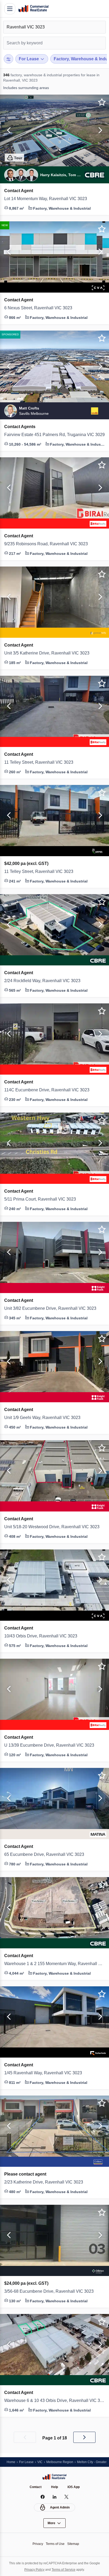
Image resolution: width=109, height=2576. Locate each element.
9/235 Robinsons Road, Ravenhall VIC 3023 (48, 544)
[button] (8, 130)
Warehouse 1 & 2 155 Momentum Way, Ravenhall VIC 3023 (54, 1964)
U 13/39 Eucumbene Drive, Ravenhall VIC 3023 (52, 1745)
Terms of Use (55, 2544)
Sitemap (75, 2544)
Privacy (36, 2544)
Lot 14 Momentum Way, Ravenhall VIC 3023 (49, 199)
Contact (35, 2487)
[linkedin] (55, 2497)
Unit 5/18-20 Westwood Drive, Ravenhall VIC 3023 (54, 1527)
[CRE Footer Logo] (54, 2477)
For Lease (28, 2462)
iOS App (74, 2487)
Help (55, 2487)
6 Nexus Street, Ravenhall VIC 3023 (41, 308)
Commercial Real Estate (33, 9)
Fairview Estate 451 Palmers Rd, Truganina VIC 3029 (54, 435)
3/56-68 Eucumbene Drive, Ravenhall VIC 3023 (52, 2291)
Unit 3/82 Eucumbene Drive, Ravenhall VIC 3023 (53, 1308)
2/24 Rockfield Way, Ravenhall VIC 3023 (45, 981)
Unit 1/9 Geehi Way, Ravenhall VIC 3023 (45, 1418)
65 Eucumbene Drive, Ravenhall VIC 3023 (46, 1855)
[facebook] (43, 2497)
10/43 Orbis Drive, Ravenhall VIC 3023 (43, 1636)
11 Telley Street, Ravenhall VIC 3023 (41, 762)
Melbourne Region (63, 2462)
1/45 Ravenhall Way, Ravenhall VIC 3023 (45, 2073)
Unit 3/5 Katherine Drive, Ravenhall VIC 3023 (50, 653)
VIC (42, 2462)
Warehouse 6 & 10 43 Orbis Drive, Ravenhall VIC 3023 (54, 2401)
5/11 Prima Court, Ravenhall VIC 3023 (42, 1199)
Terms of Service (64, 2569)
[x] (67, 2497)
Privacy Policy (33, 2569)
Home (11, 2462)
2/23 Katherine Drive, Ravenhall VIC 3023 (46, 2182)
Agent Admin (60, 2507)
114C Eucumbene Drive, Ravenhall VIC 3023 (49, 1090)
